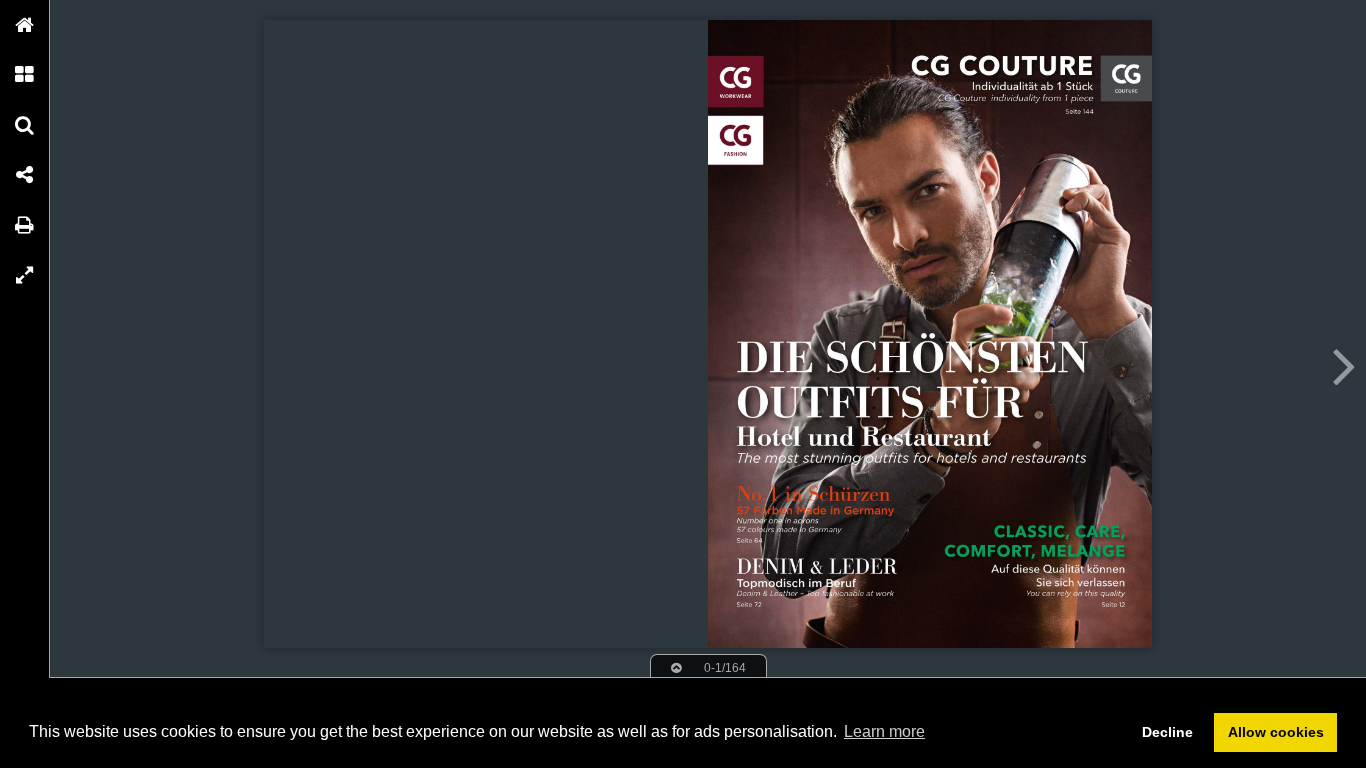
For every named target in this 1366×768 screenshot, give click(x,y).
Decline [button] (1167, 732)
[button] (25, 25)
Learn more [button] (884, 731)
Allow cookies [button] (1276, 732)
